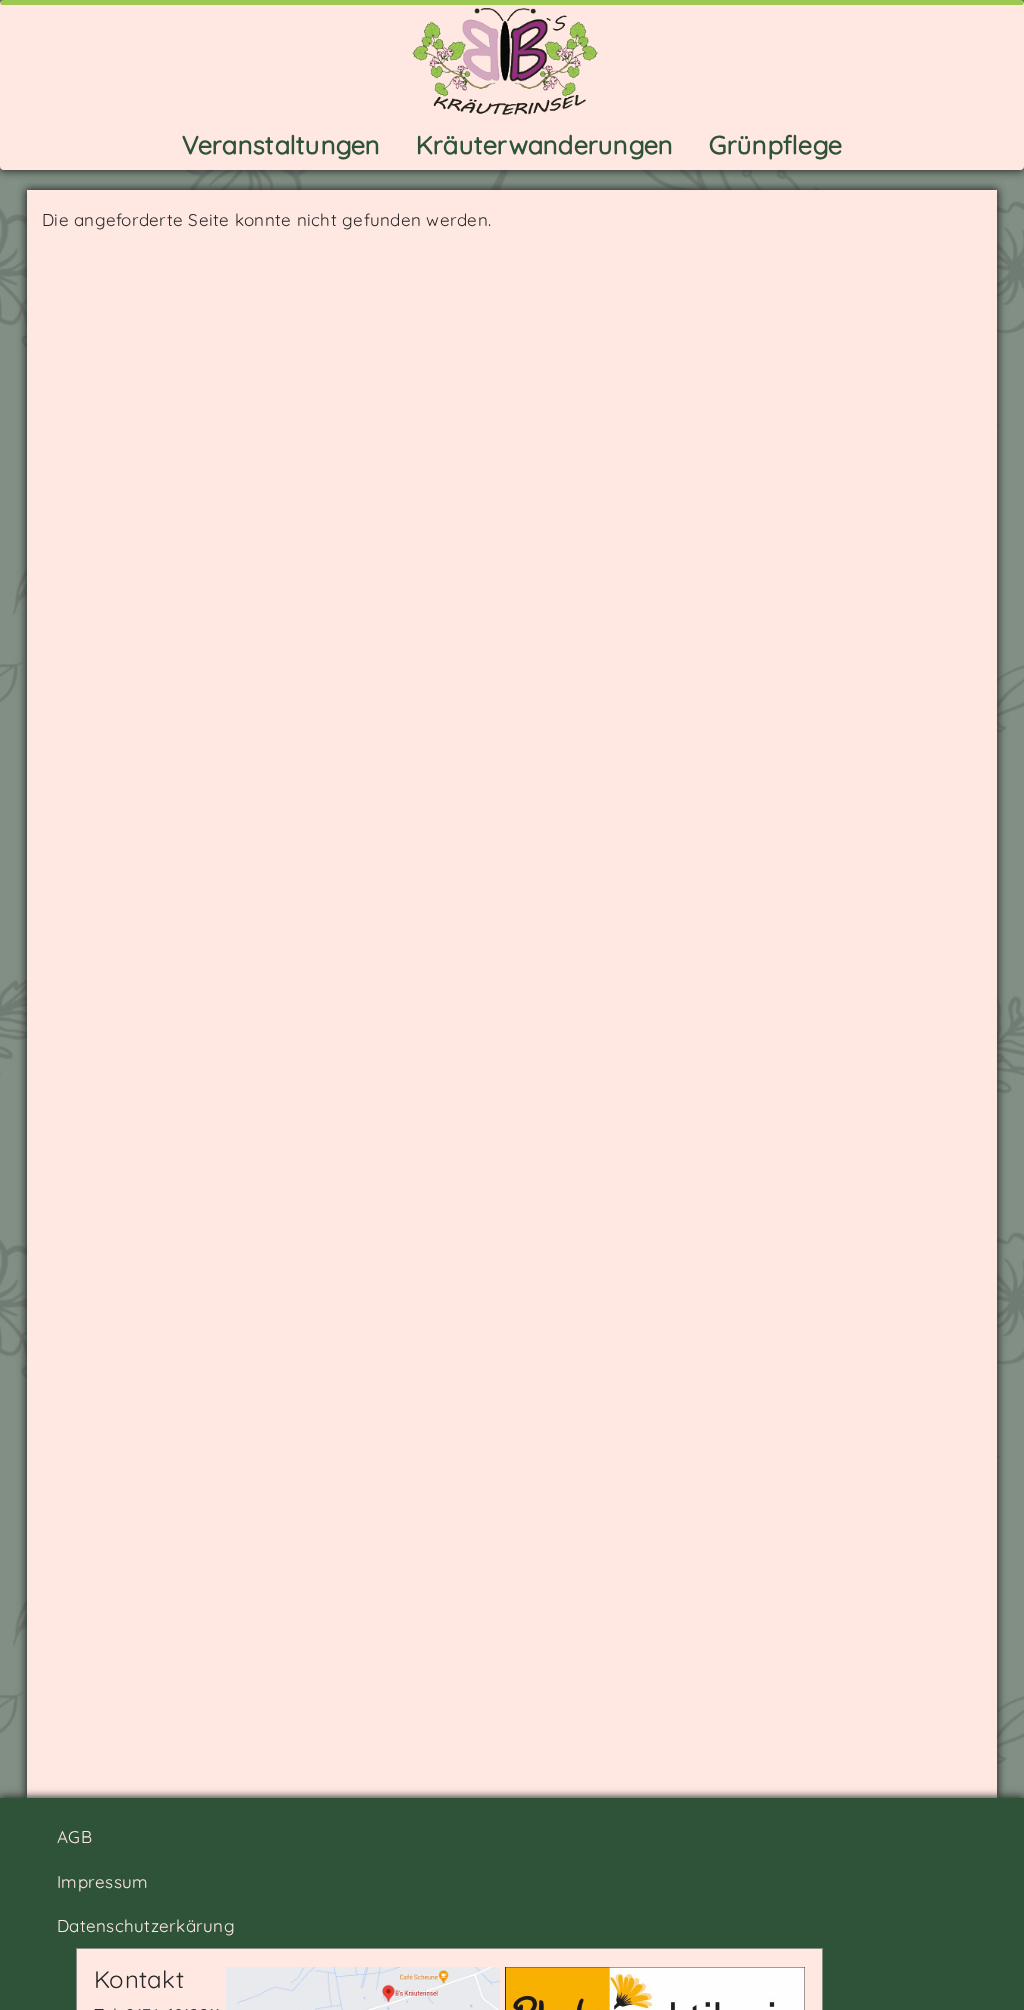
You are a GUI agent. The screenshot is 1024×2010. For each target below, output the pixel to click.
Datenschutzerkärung (146, 1925)
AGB (74, 1836)
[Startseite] (512, 59)
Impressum (102, 1881)
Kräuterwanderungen (545, 144)
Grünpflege (776, 144)
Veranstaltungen (281, 144)
